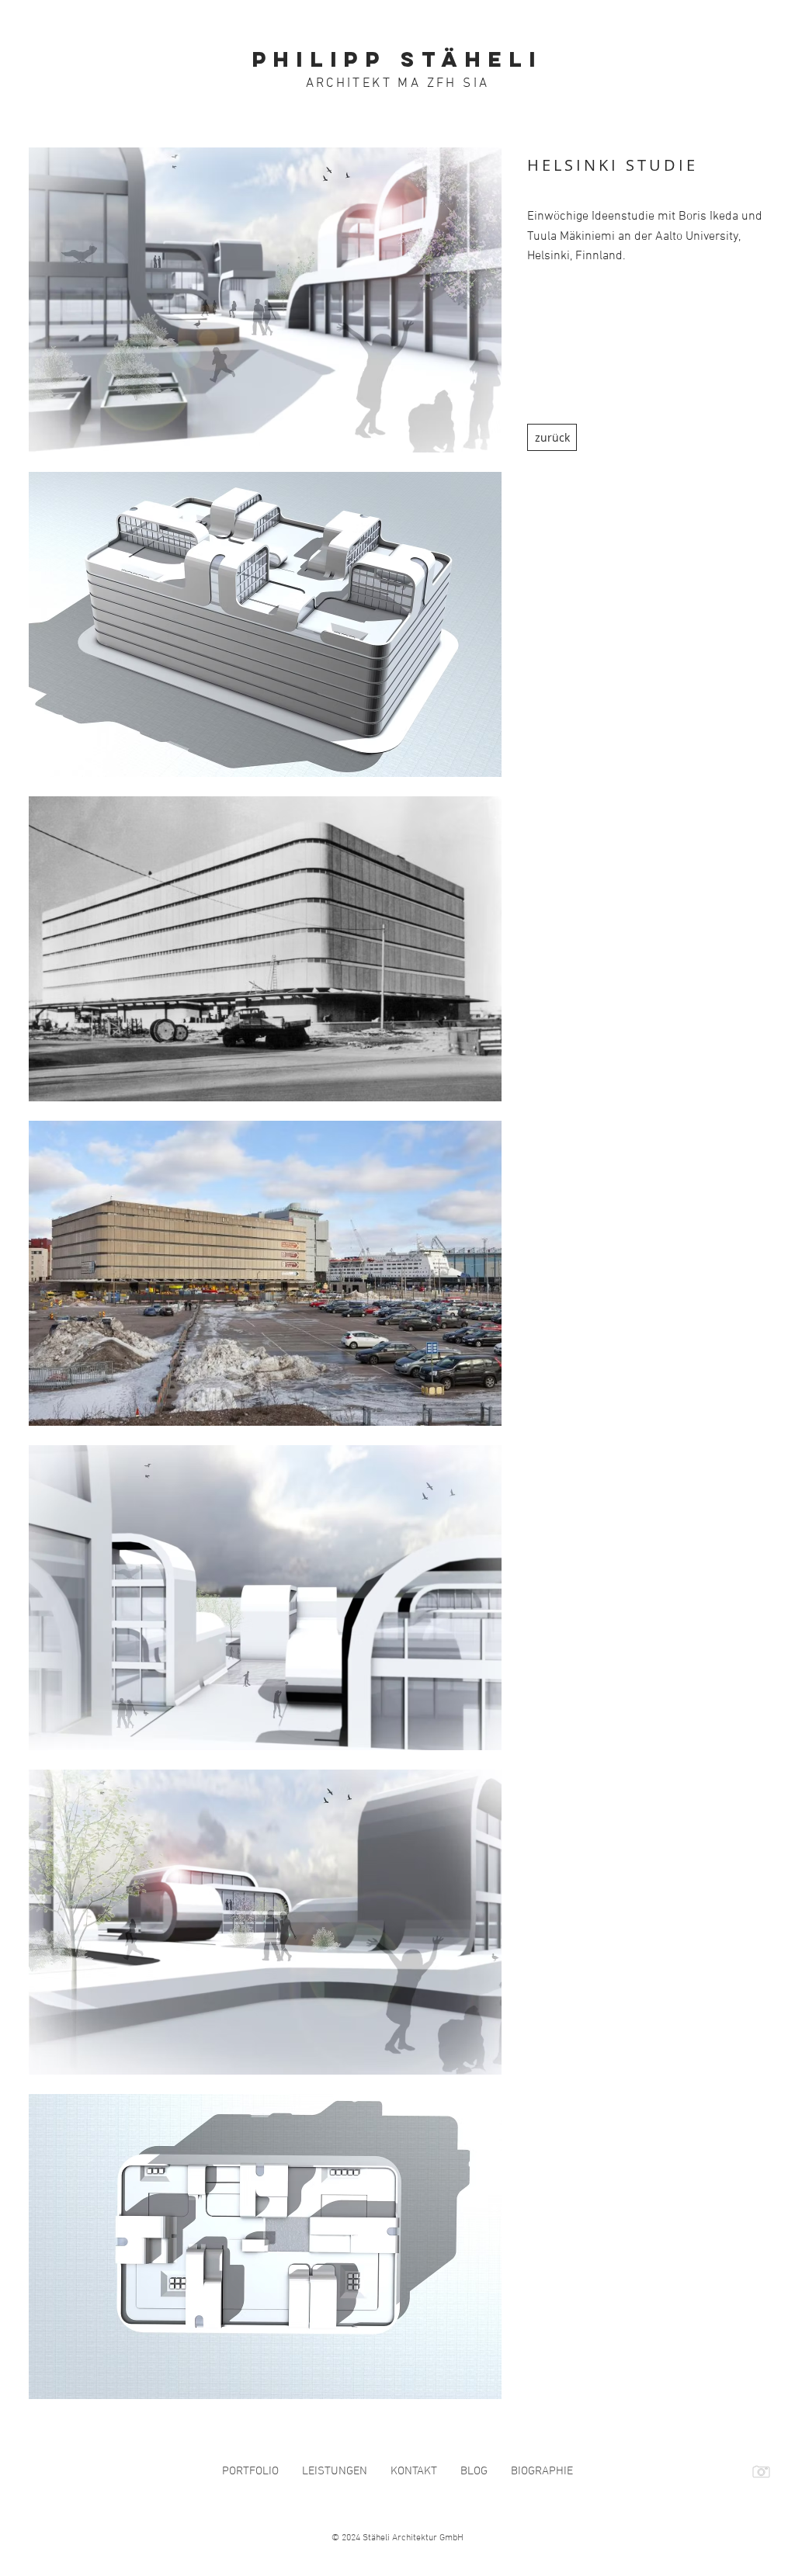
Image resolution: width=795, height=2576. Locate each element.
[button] (265, 300)
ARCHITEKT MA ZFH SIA (398, 84)
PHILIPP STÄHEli (398, 59)
